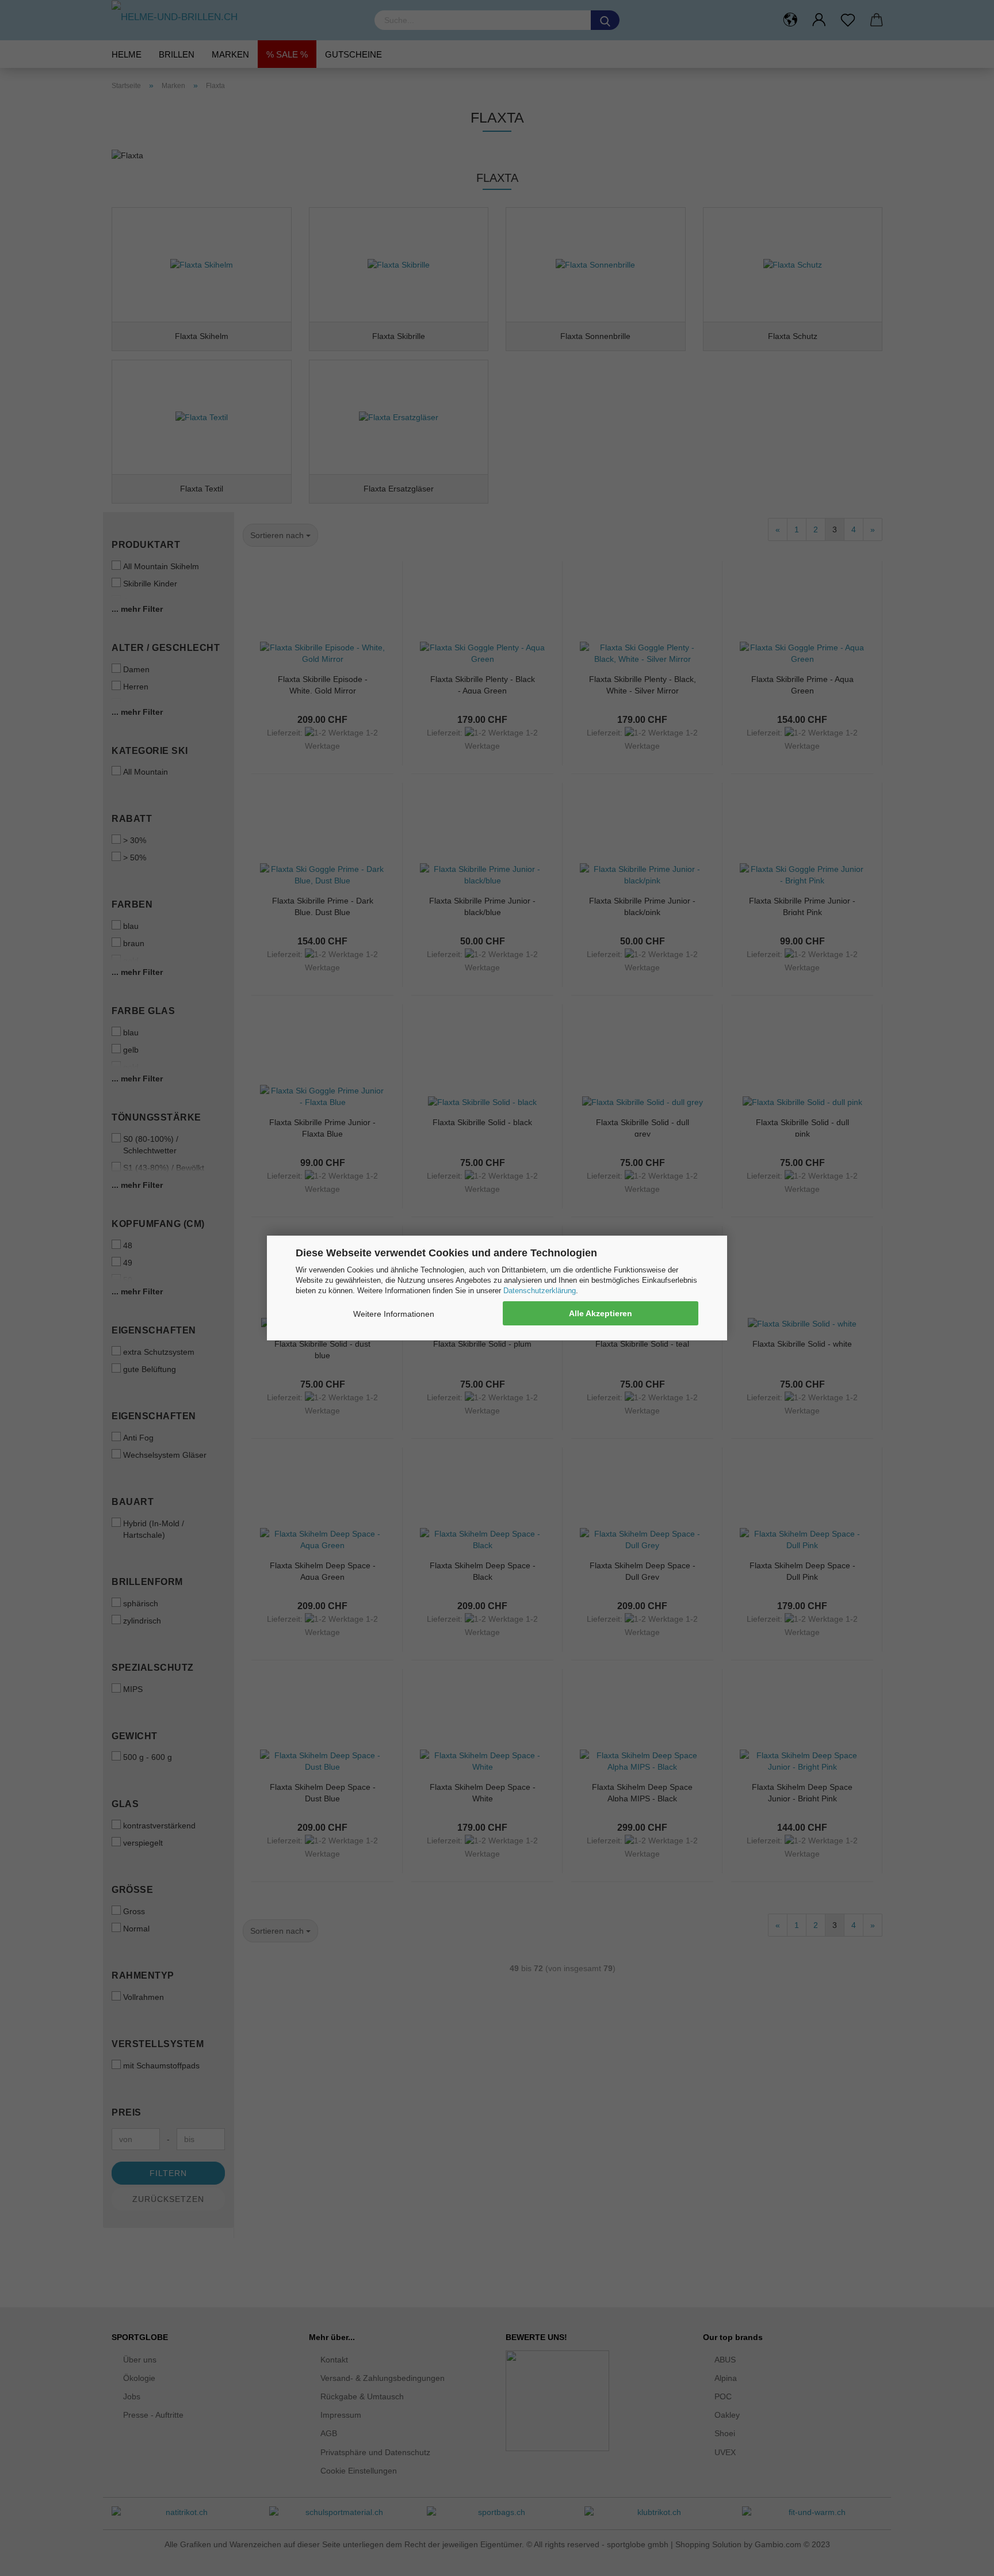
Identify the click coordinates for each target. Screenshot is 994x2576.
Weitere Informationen (394, 1314)
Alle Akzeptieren (601, 1313)
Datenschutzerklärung (540, 1291)
